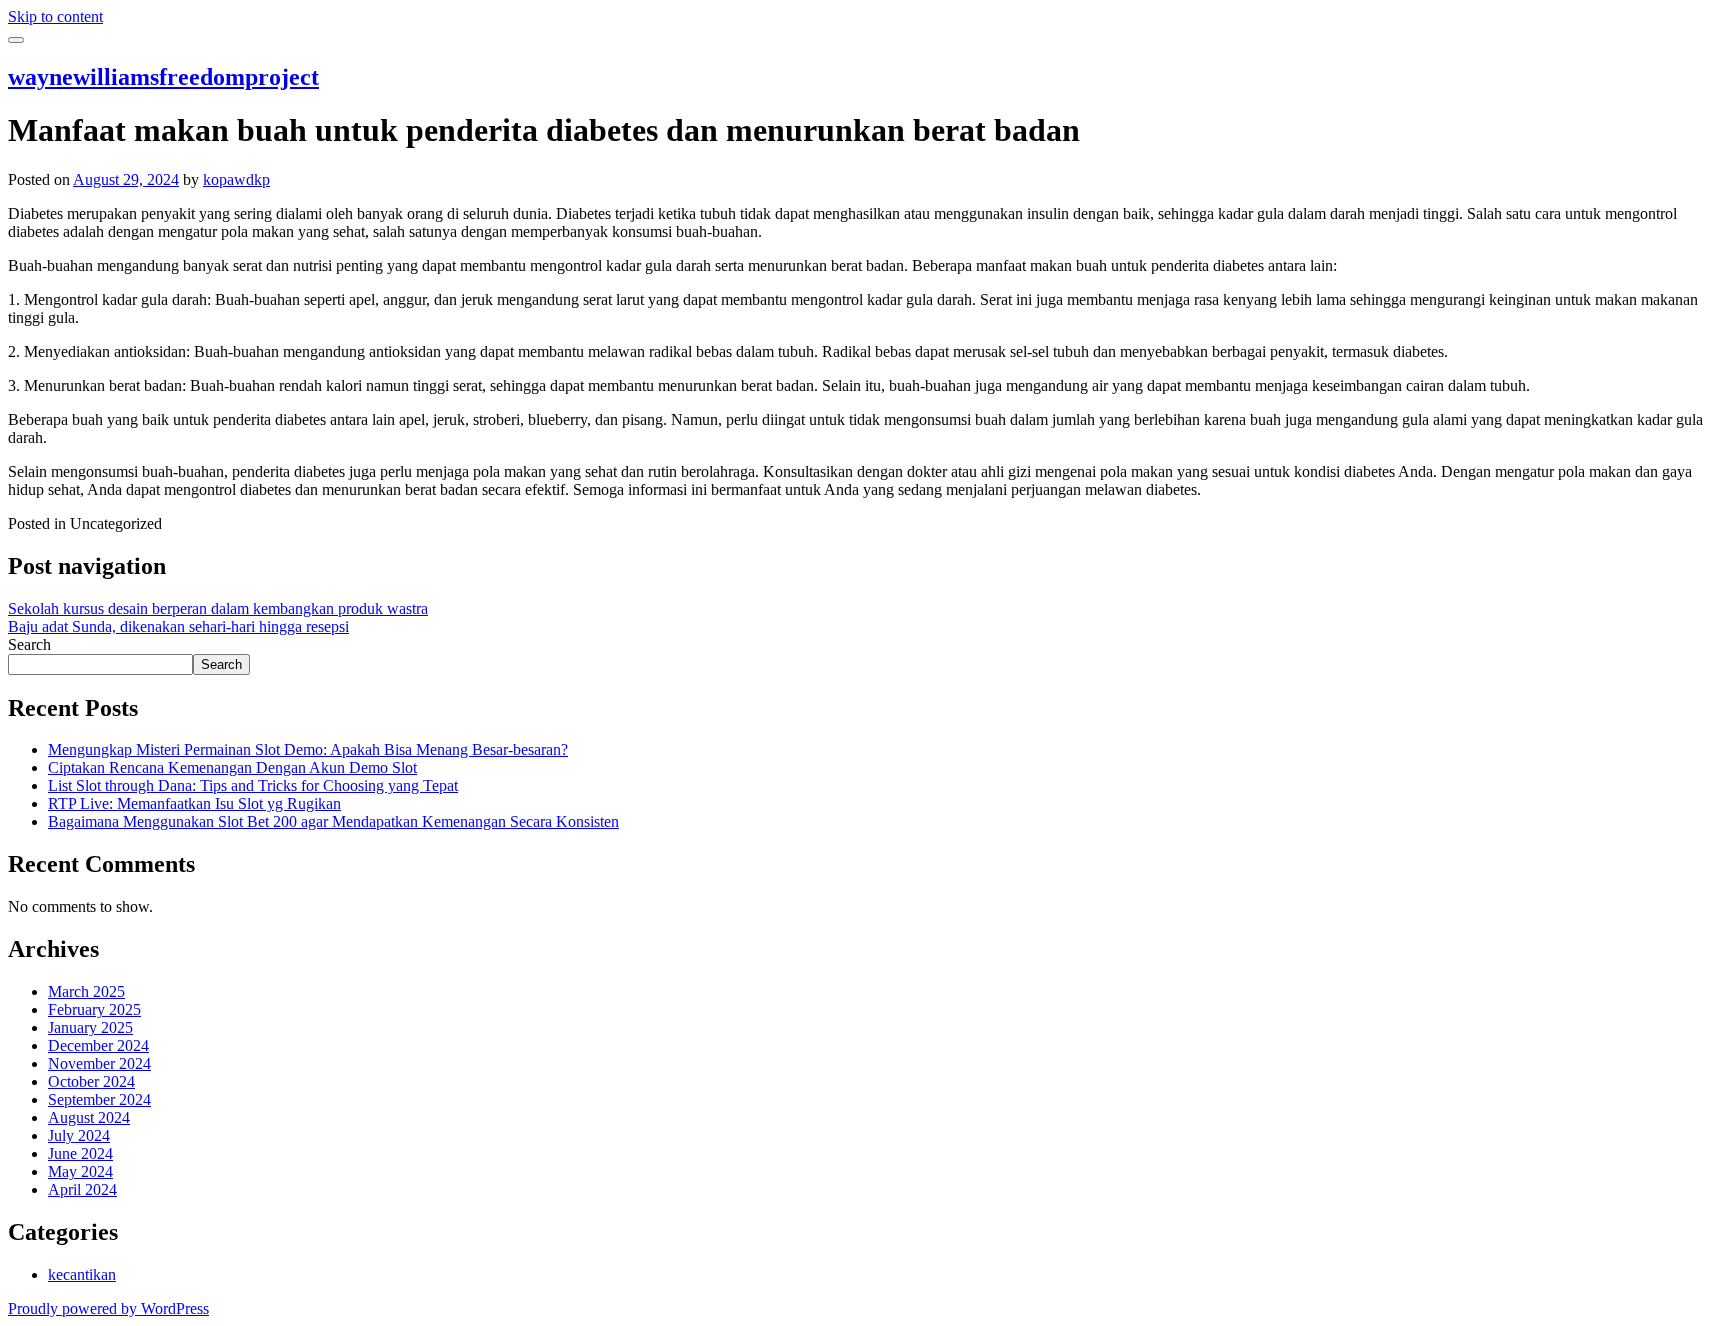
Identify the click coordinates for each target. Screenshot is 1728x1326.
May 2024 (80, 1171)
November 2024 (99, 1063)
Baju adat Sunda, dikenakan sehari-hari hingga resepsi (178, 626)
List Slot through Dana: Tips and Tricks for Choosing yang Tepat (253, 785)
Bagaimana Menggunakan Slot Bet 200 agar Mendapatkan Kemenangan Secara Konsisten (333, 821)
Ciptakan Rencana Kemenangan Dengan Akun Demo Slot (232, 767)
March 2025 (86, 991)
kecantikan (82, 1274)
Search (29, 644)
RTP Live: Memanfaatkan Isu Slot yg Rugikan (194, 803)
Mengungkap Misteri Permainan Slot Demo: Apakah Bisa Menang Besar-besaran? (308, 749)
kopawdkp (236, 179)
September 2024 (99, 1099)
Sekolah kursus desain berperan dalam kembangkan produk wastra (218, 608)
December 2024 (98, 1045)
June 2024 (80, 1153)
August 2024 (89, 1117)
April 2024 (82, 1189)
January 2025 (90, 1027)
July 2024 (79, 1135)
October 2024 (91, 1081)
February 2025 (94, 1009)
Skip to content (55, 16)
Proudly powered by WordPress (108, 1308)
